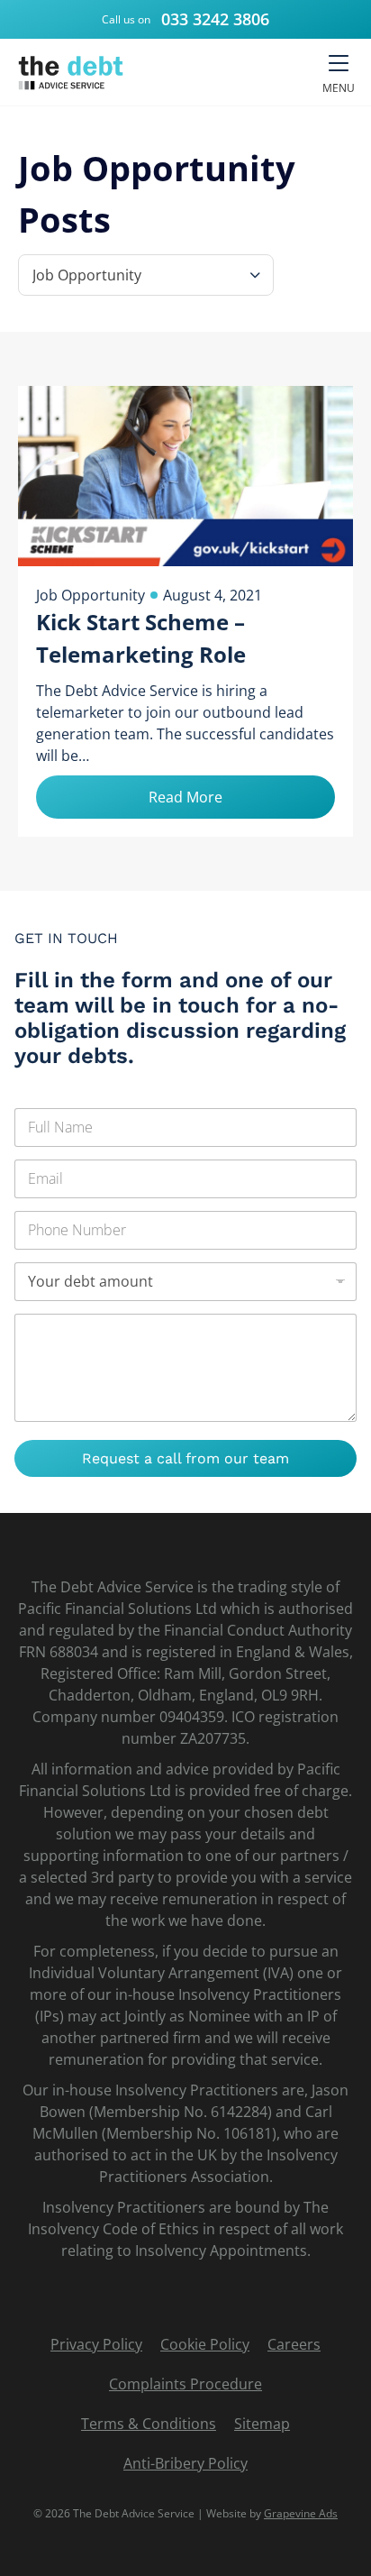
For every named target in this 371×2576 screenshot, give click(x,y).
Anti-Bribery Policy (185, 2463)
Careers (294, 2344)
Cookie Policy (205, 2344)
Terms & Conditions (149, 2424)
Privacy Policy (96, 2344)
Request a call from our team (185, 1458)
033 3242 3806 (215, 19)
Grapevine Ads (301, 2513)
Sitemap (262, 2424)
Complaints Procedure (185, 2384)
